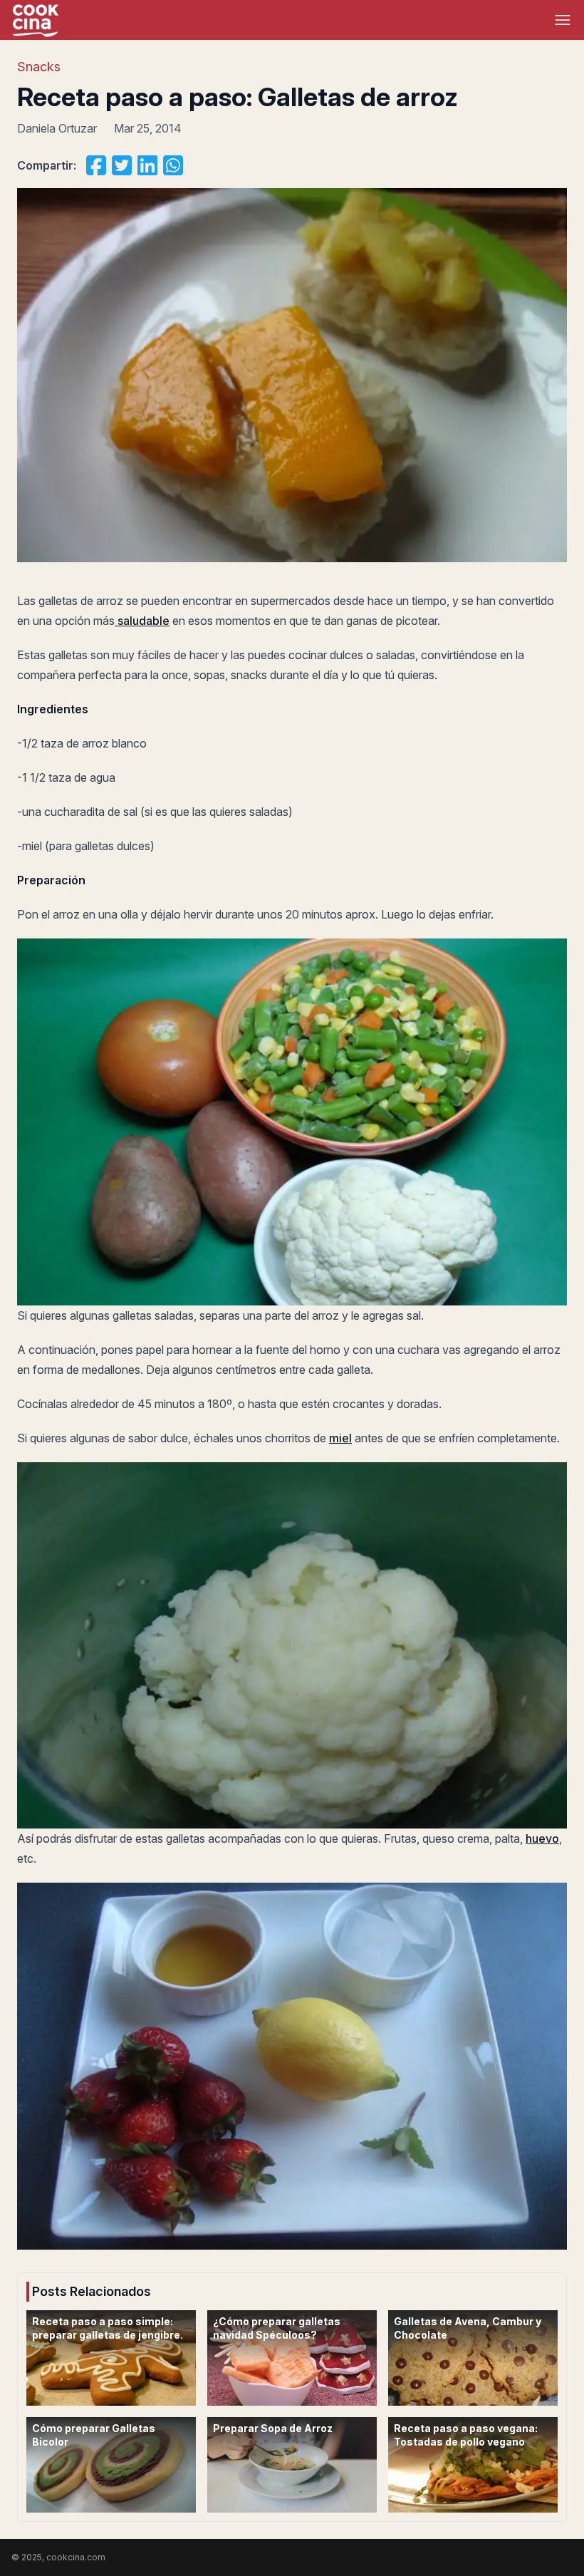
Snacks (39, 67)
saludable (142, 621)
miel (340, 1438)
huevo (542, 1838)
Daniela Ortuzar (57, 128)
